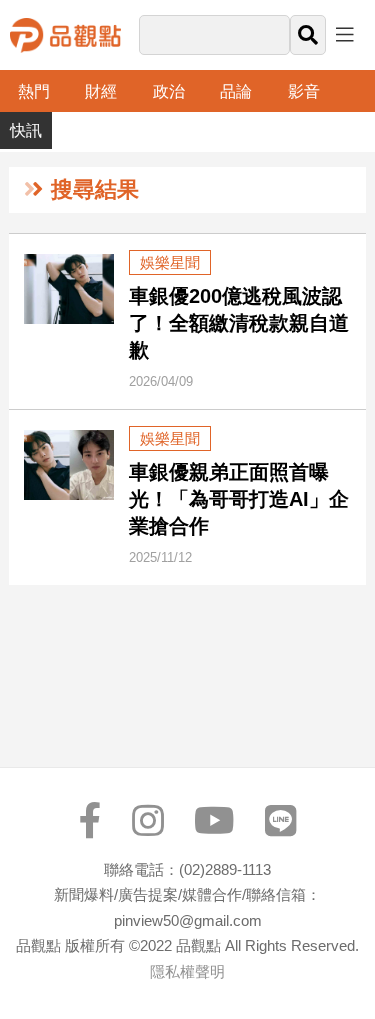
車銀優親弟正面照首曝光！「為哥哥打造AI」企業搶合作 (239, 499)
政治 (169, 91)
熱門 (34, 91)
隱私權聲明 (187, 971)
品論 (236, 91)
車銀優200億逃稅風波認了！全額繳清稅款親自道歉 (239, 323)
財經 (101, 91)
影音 (304, 91)
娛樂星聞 (170, 262)
